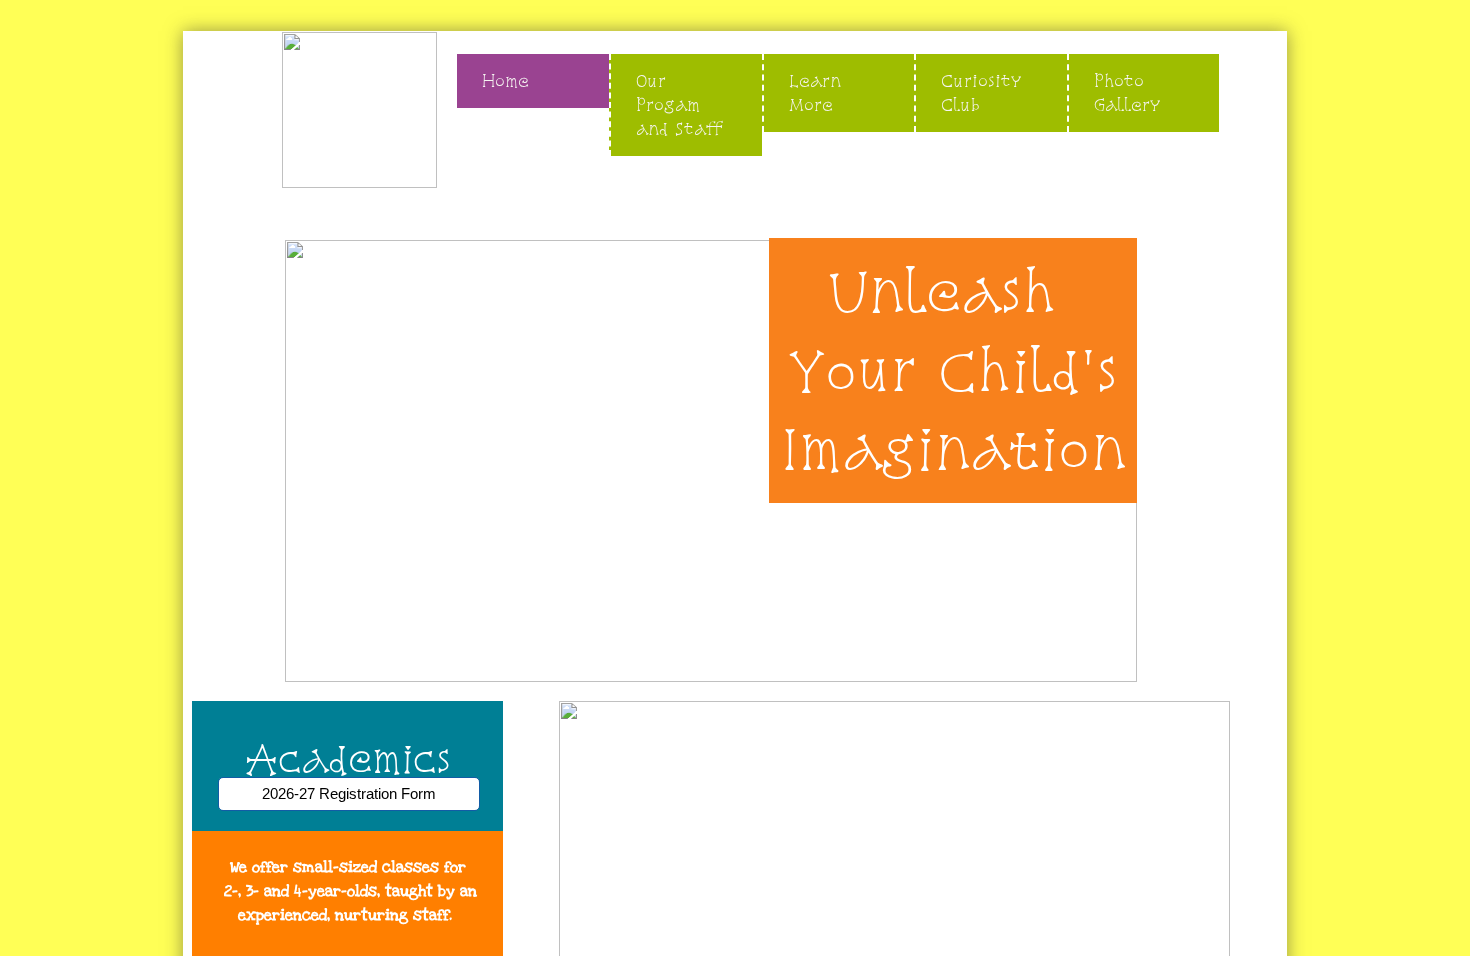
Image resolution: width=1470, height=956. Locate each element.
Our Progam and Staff (679, 104)
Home (505, 80)
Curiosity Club (981, 92)
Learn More (815, 92)
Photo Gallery (1127, 92)
